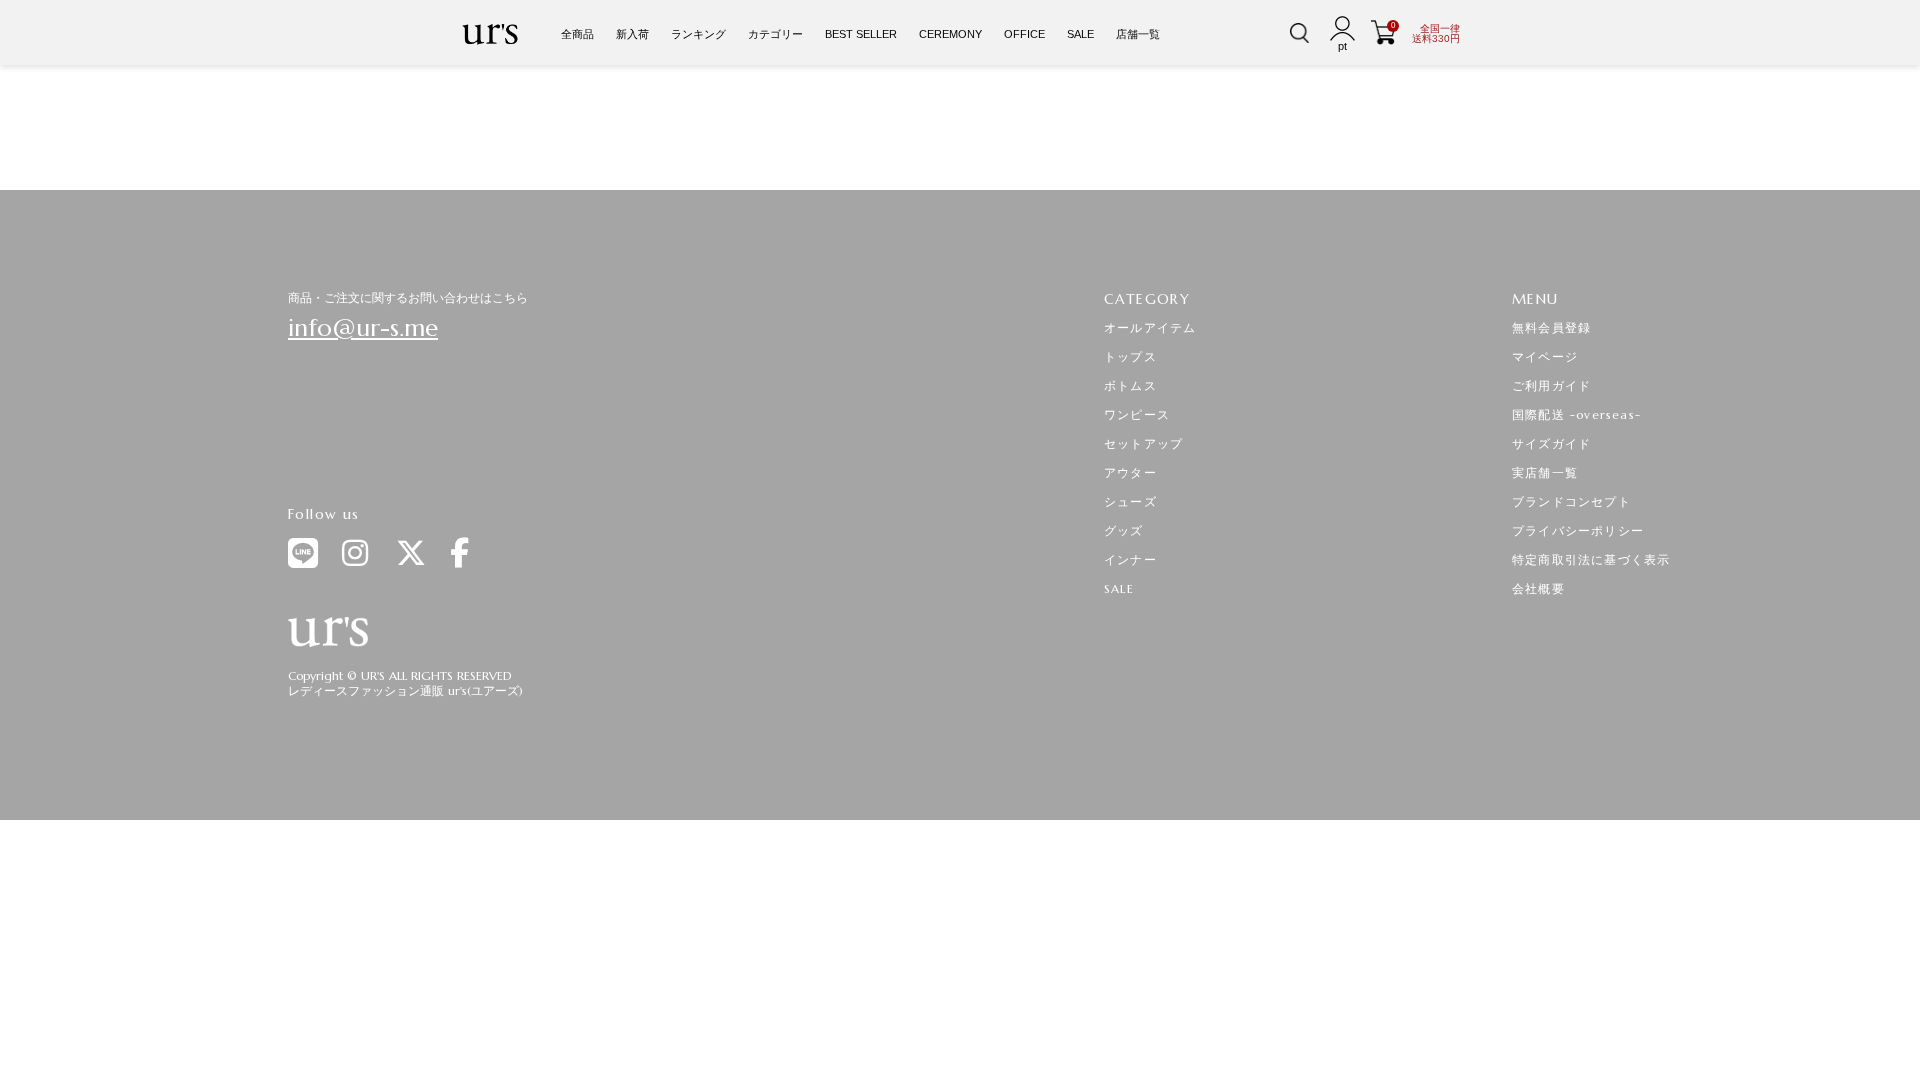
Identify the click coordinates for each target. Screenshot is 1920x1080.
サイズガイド (1551, 443)
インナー (1130, 559)
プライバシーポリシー (1578, 530)
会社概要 (1538, 588)
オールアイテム (1150, 327)
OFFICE (1024, 34)
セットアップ (1143, 443)
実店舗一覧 (1545, 472)
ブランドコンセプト (1571, 501)
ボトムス (1130, 385)
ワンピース (1137, 414)
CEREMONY (950, 34)
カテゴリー (775, 34)
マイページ (1545, 356)
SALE (1080, 34)
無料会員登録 (1551, 327)
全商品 (577, 34)
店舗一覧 (1138, 34)
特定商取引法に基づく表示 (1591, 559)
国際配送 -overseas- (1576, 414)
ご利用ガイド (1551, 385)
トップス (1130, 356)
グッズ (1124, 530)
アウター (1130, 472)
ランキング (698, 34)
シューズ (1130, 501)
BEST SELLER (861, 34)
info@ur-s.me (363, 328)
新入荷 (632, 34)
